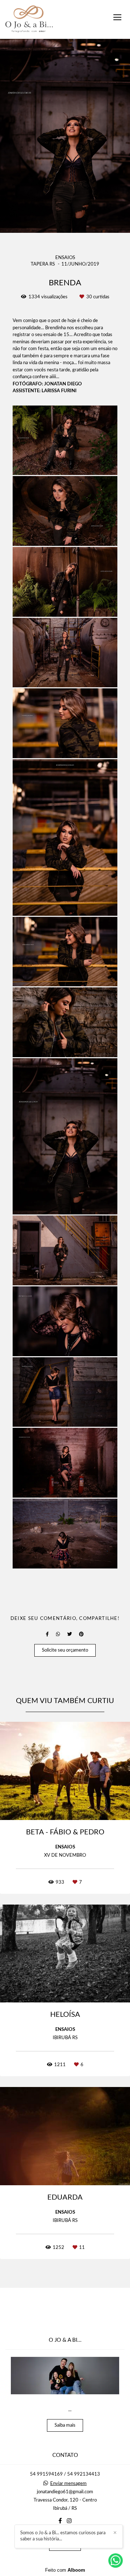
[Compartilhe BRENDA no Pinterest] (81, 1634)
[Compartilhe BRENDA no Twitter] (70, 1634)
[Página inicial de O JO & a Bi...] (29, 19)
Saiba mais (65, 2425)
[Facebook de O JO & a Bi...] (60, 2521)
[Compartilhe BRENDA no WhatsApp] (58, 1634)
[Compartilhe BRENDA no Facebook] (47, 1634)
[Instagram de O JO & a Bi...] (69, 2521)
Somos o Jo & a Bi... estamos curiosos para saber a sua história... (63, 2536)
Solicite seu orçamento (65, 1650)
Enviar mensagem (68, 2484)
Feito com (65, 2570)
